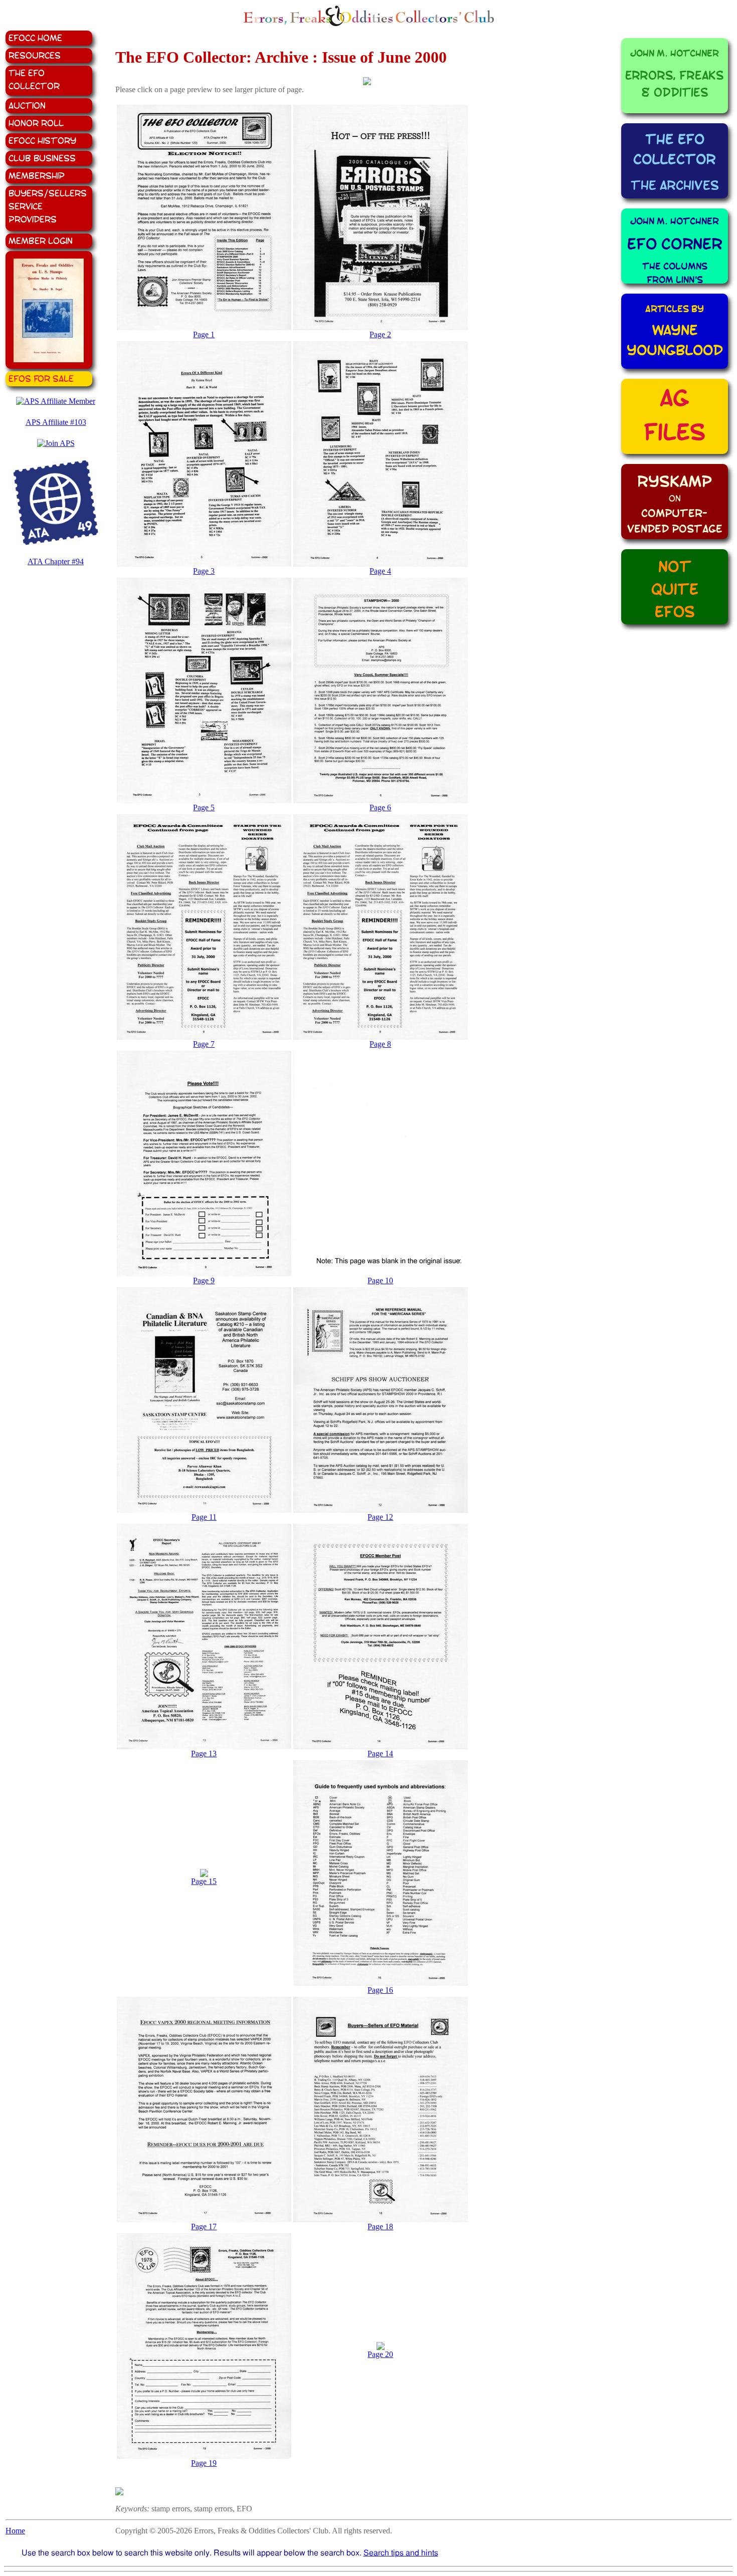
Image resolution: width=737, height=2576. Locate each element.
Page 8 (380, 1044)
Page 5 (204, 807)
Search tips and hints (401, 2553)
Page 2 (380, 334)
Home (15, 2531)
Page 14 (380, 1753)
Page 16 (380, 1990)
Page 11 (204, 1517)
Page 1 (204, 334)
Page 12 (380, 1517)
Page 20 (380, 2354)
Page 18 (380, 2227)
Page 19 (204, 2463)
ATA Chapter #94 (56, 561)
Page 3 (204, 571)
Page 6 (380, 807)
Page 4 (380, 571)
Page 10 (380, 1280)
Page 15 (204, 1881)
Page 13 (204, 1753)
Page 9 (204, 1280)
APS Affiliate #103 (56, 422)
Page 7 (204, 1044)
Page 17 (204, 2227)
